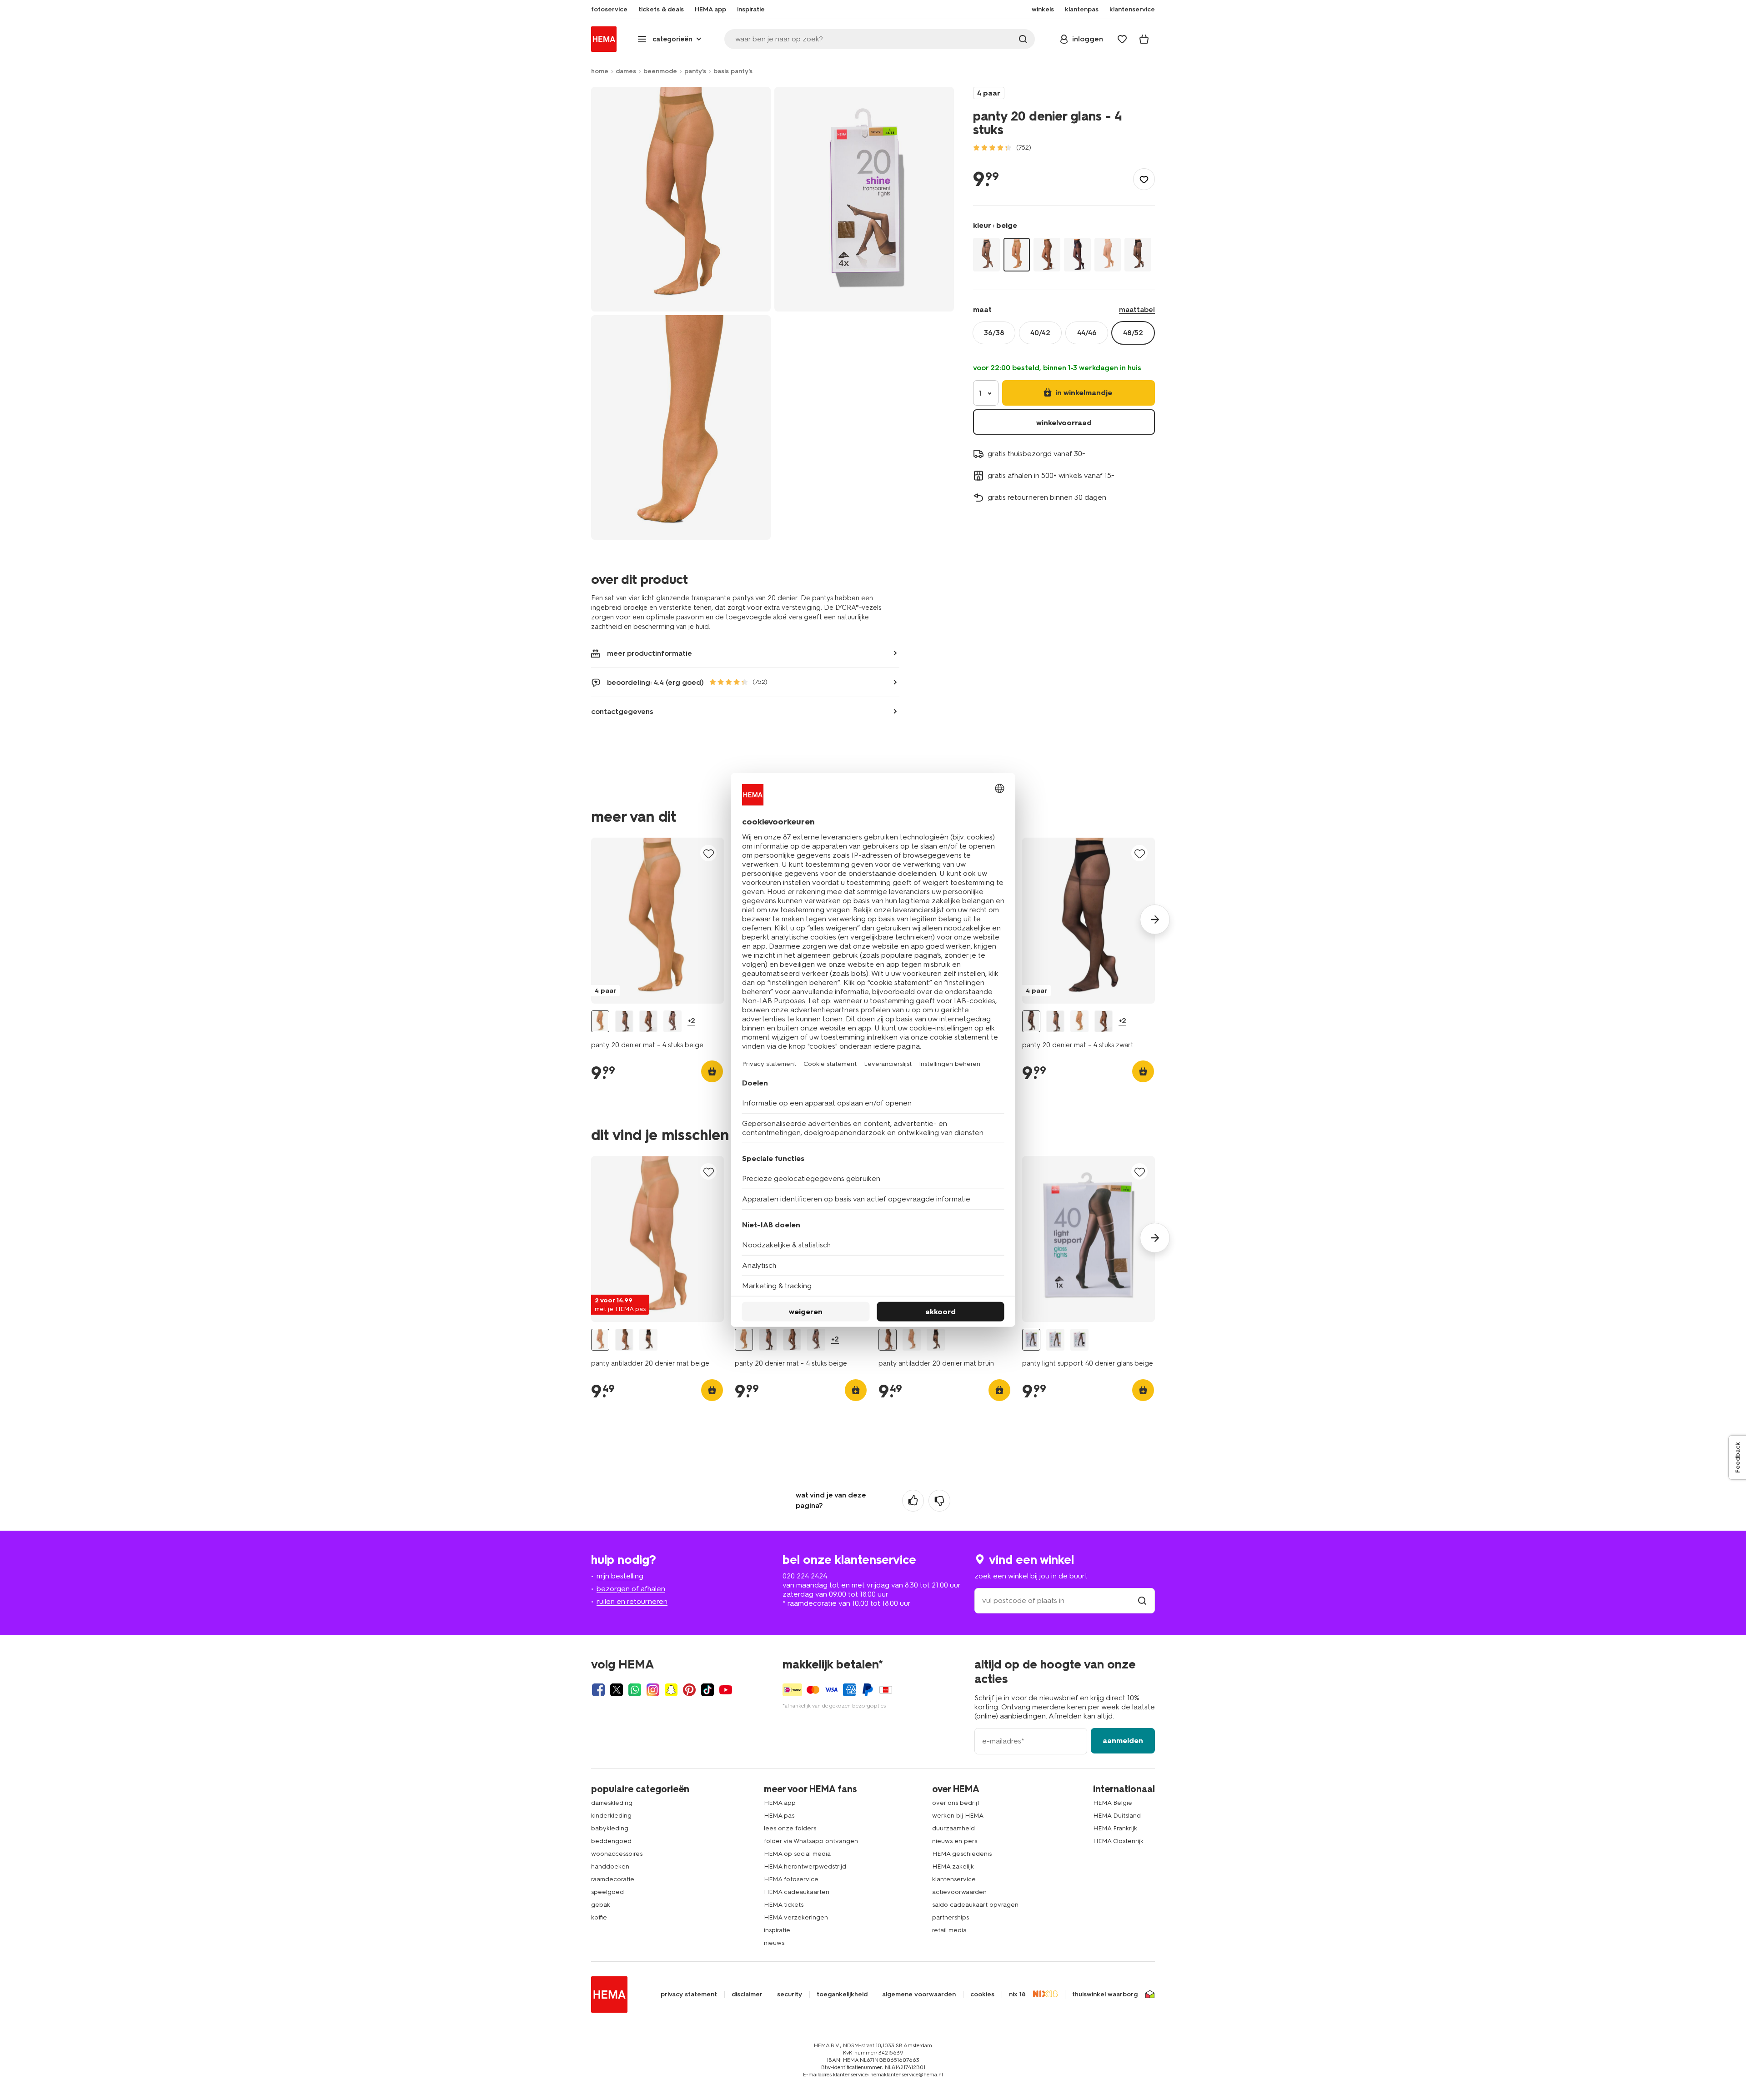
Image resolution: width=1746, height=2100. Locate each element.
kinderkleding (611, 1816)
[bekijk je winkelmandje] (1144, 39)
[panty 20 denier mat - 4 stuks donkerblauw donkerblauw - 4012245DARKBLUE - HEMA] (672, 1022)
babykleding (610, 1828)
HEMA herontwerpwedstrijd (805, 1866)
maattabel (1137, 309)
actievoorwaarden (959, 1892)
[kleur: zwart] (1138, 254)
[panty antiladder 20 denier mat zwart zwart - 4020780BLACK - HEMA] (648, 1340)
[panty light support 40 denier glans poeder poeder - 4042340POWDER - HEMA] (1055, 1340)
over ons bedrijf (956, 1803)
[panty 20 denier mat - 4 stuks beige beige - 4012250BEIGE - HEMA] (600, 1022)
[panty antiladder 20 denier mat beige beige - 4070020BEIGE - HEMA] (600, 1340)
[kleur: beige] (1017, 254)
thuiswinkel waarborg (1105, 1994)
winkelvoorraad (1064, 423)
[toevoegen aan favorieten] (1144, 179)
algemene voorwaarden (919, 1994)
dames (626, 71)
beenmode (660, 71)
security (790, 1994)
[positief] (913, 1501)
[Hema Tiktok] (707, 1690)
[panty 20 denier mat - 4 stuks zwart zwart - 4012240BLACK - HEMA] (1031, 1022)
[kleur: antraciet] (986, 254)
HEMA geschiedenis (962, 1854)
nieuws (774, 1943)
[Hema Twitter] (617, 1690)
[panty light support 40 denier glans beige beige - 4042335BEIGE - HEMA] (1031, 1340)
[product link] (657, 921)
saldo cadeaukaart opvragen (975, 1905)
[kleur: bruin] (1047, 254)
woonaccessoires (617, 1854)
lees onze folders (790, 1828)
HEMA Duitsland (1117, 1816)
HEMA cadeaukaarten (797, 1892)
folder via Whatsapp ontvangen (811, 1841)
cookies (982, 1994)
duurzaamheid (953, 1828)
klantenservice (954, 1879)
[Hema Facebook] (598, 1690)
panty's (695, 71)
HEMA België (1113, 1803)
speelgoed (607, 1892)
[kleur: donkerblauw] (1077, 254)
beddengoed (611, 1841)
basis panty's (733, 71)
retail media (949, 1930)
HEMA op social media (797, 1854)
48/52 (1133, 333)
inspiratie (777, 1930)
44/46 (1087, 333)
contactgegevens (622, 711)
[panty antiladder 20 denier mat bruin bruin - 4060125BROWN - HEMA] (624, 1340)
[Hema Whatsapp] (635, 1690)
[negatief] (939, 1501)
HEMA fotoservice (791, 1879)
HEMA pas (779, 1816)
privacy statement (689, 1994)
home (600, 71)
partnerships (951, 1917)
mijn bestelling (620, 1576)
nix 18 (1017, 1994)
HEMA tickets (784, 1905)
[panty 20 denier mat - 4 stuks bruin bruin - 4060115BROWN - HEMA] (648, 1022)
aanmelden (1123, 1741)
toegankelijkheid (842, 1994)
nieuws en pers (955, 1841)
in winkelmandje (1083, 393)
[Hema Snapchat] (671, 1690)
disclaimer (747, 1994)
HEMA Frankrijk (1115, 1828)
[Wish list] (1122, 39)
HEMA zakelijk (953, 1866)
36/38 (994, 333)
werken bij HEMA (958, 1816)
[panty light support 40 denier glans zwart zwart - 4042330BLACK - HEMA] (1079, 1340)
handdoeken (610, 1866)
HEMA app (780, 1803)
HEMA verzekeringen (796, 1917)
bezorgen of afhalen (631, 1589)
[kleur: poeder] (1108, 254)
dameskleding (612, 1803)
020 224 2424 (805, 1576)
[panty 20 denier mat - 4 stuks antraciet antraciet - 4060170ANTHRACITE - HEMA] (624, 1022)
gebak (601, 1905)
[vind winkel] (1142, 1600)
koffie (599, 1917)
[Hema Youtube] (726, 1690)
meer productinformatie (650, 653)
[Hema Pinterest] (689, 1690)
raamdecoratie (613, 1879)
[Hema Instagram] (653, 1690)
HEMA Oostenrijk (1118, 1841)
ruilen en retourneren (632, 1601)
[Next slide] (1155, 919)
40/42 (1040, 333)
